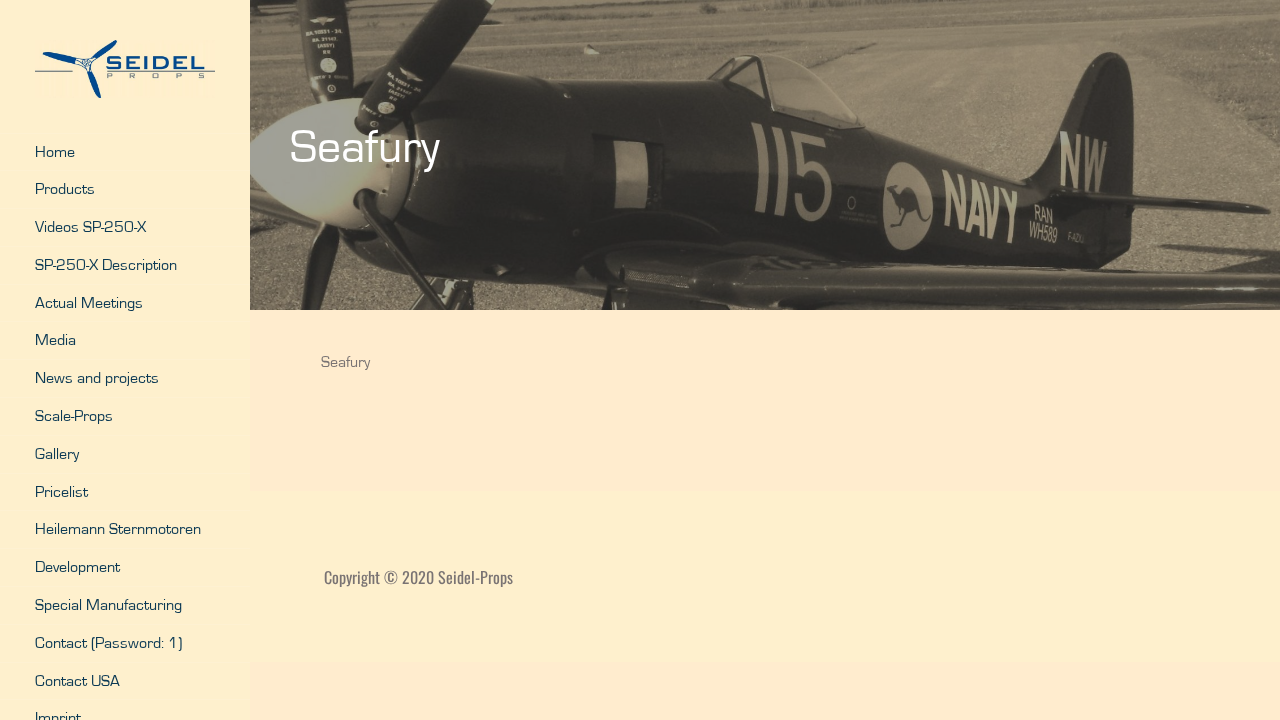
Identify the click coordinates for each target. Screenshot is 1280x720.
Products (65, 189)
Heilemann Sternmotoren (118, 529)
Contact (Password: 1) (108, 643)
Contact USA (77, 681)
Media (55, 340)
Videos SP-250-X (90, 227)
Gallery (57, 454)
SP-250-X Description (106, 265)
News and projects (97, 378)
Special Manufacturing (108, 605)
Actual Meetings (89, 303)
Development (77, 567)
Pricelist (61, 492)
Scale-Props (74, 416)
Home (55, 152)
